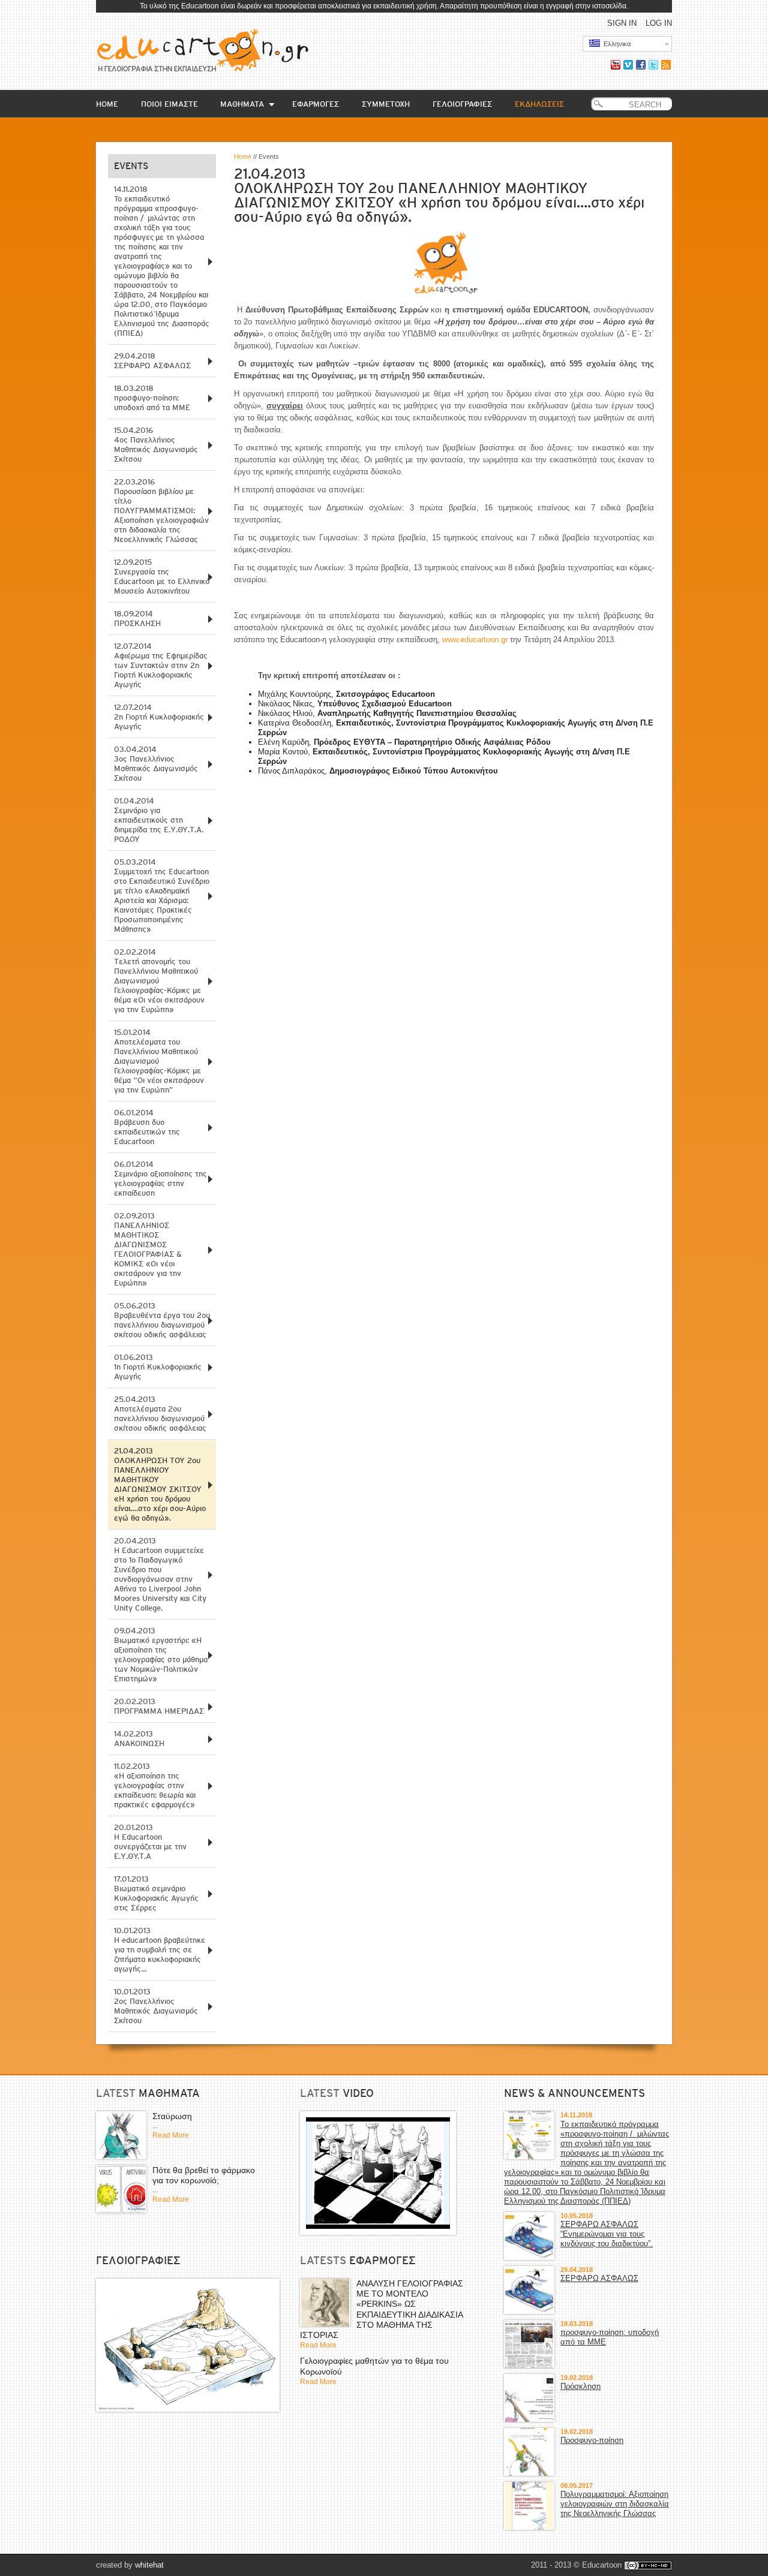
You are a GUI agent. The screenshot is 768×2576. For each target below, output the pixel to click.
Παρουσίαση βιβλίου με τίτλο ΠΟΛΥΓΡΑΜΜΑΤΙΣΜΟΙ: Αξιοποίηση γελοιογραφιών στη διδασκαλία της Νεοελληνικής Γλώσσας (161, 511)
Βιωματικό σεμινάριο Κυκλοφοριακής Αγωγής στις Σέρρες (156, 1893)
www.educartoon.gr (475, 640)
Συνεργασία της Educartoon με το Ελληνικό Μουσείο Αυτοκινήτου (162, 577)
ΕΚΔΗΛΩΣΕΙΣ (539, 104)
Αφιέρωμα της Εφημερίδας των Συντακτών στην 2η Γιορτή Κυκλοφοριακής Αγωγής (161, 665)
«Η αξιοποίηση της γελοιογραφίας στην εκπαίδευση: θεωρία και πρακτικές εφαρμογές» (155, 1785)
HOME (107, 104)
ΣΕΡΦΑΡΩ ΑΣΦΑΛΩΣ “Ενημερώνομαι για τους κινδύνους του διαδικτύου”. (607, 2234)
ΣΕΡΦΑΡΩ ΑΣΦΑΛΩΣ (152, 361)
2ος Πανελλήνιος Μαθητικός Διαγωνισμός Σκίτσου (156, 2006)
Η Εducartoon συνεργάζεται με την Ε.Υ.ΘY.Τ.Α (150, 1842)
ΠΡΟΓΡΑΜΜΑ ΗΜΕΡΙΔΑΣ (159, 1706)
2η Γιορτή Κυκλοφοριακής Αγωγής (159, 717)
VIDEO (358, 2093)
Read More (171, 2135)
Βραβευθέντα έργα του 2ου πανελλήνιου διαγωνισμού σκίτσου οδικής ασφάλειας (162, 1320)
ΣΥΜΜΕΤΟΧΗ (386, 104)
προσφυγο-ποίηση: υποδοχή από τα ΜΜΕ (152, 398)
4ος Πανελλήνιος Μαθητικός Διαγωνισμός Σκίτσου (156, 445)
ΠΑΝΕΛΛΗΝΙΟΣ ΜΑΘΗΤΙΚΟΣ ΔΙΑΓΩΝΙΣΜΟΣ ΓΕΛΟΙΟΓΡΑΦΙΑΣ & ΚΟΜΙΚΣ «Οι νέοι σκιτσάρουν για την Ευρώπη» (148, 1249)
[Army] (188, 2345)
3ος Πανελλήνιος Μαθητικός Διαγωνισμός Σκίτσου (156, 764)
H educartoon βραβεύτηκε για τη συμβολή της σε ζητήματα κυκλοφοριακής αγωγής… (160, 1950)
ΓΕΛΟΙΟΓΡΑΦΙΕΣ (462, 104)
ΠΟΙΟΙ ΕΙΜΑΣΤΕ (169, 104)
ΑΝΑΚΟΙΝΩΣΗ (139, 1739)
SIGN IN (622, 23)
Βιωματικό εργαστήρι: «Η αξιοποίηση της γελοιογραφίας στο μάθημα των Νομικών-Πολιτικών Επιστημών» (161, 1655)
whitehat (149, 2565)
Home (243, 157)
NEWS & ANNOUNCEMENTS (574, 2093)
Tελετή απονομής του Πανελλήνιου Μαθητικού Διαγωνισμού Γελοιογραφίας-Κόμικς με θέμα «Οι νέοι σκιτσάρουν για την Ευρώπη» (159, 981)
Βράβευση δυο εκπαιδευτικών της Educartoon (147, 1127)
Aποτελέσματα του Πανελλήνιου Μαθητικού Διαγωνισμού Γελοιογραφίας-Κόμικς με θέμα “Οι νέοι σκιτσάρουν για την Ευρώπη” (159, 1061)
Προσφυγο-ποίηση (592, 2440)
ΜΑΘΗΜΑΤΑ (242, 104)
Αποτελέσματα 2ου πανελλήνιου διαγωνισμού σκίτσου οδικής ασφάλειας (160, 1414)
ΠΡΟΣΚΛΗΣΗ (137, 619)
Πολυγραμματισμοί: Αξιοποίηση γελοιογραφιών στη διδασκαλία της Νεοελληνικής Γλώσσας (615, 2504)
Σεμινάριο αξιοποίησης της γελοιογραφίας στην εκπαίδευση (160, 1179)
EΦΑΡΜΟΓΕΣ (316, 104)
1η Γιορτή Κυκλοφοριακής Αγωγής (158, 1367)
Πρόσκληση (580, 2386)
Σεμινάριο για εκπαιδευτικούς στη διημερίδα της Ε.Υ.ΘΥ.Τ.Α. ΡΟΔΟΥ (159, 820)
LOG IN (659, 23)
